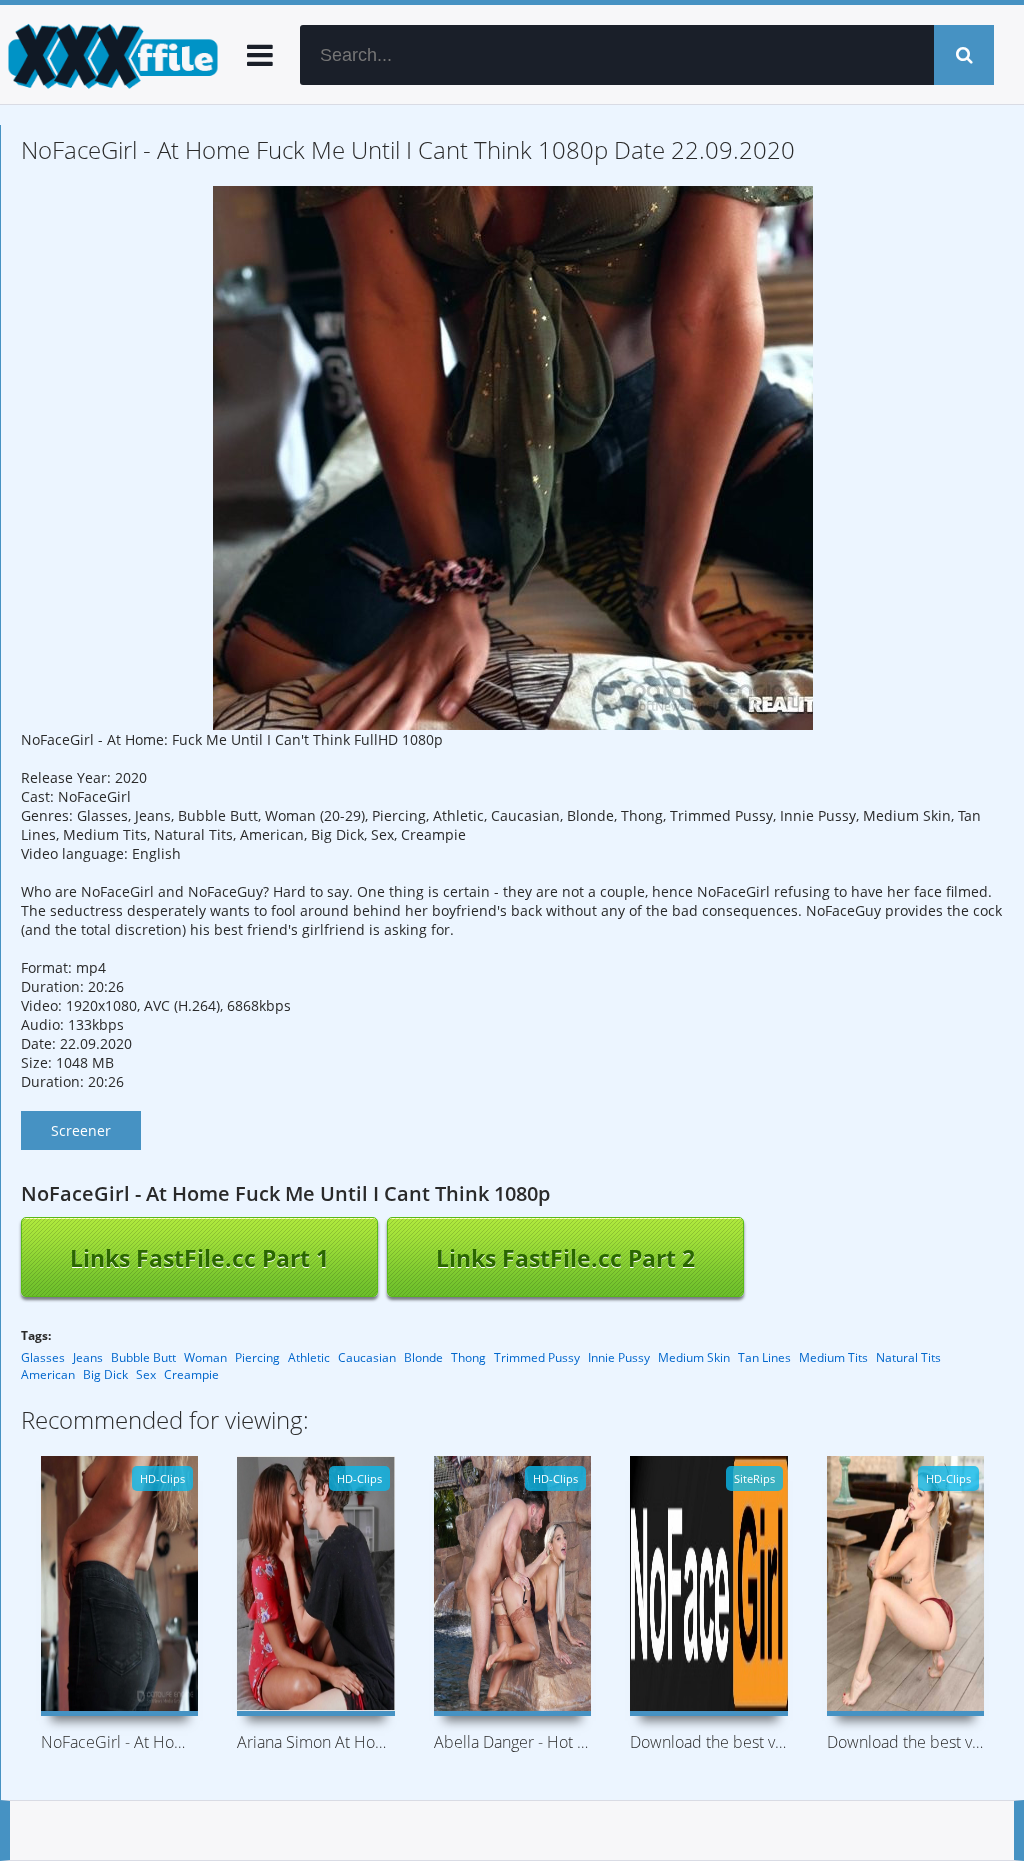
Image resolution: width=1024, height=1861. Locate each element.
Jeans (88, 1357)
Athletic (309, 1357)
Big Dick (105, 1374)
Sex (146, 1374)
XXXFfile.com (110, 55)
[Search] (964, 55)
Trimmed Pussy (537, 1357)
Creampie (191, 1374)
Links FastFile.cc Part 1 (199, 1258)
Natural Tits (908, 1357)
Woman (205, 1357)
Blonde (423, 1357)
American (48, 1374)
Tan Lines (764, 1357)
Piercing (257, 1357)
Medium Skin (694, 1357)
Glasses (43, 1357)
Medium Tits (833, 1357)
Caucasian (367, 1357)
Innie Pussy (619, 1357)
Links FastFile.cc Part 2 (565, 1258)
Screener (81, 1130)
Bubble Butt (143, 1357)
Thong (468, 1357)
